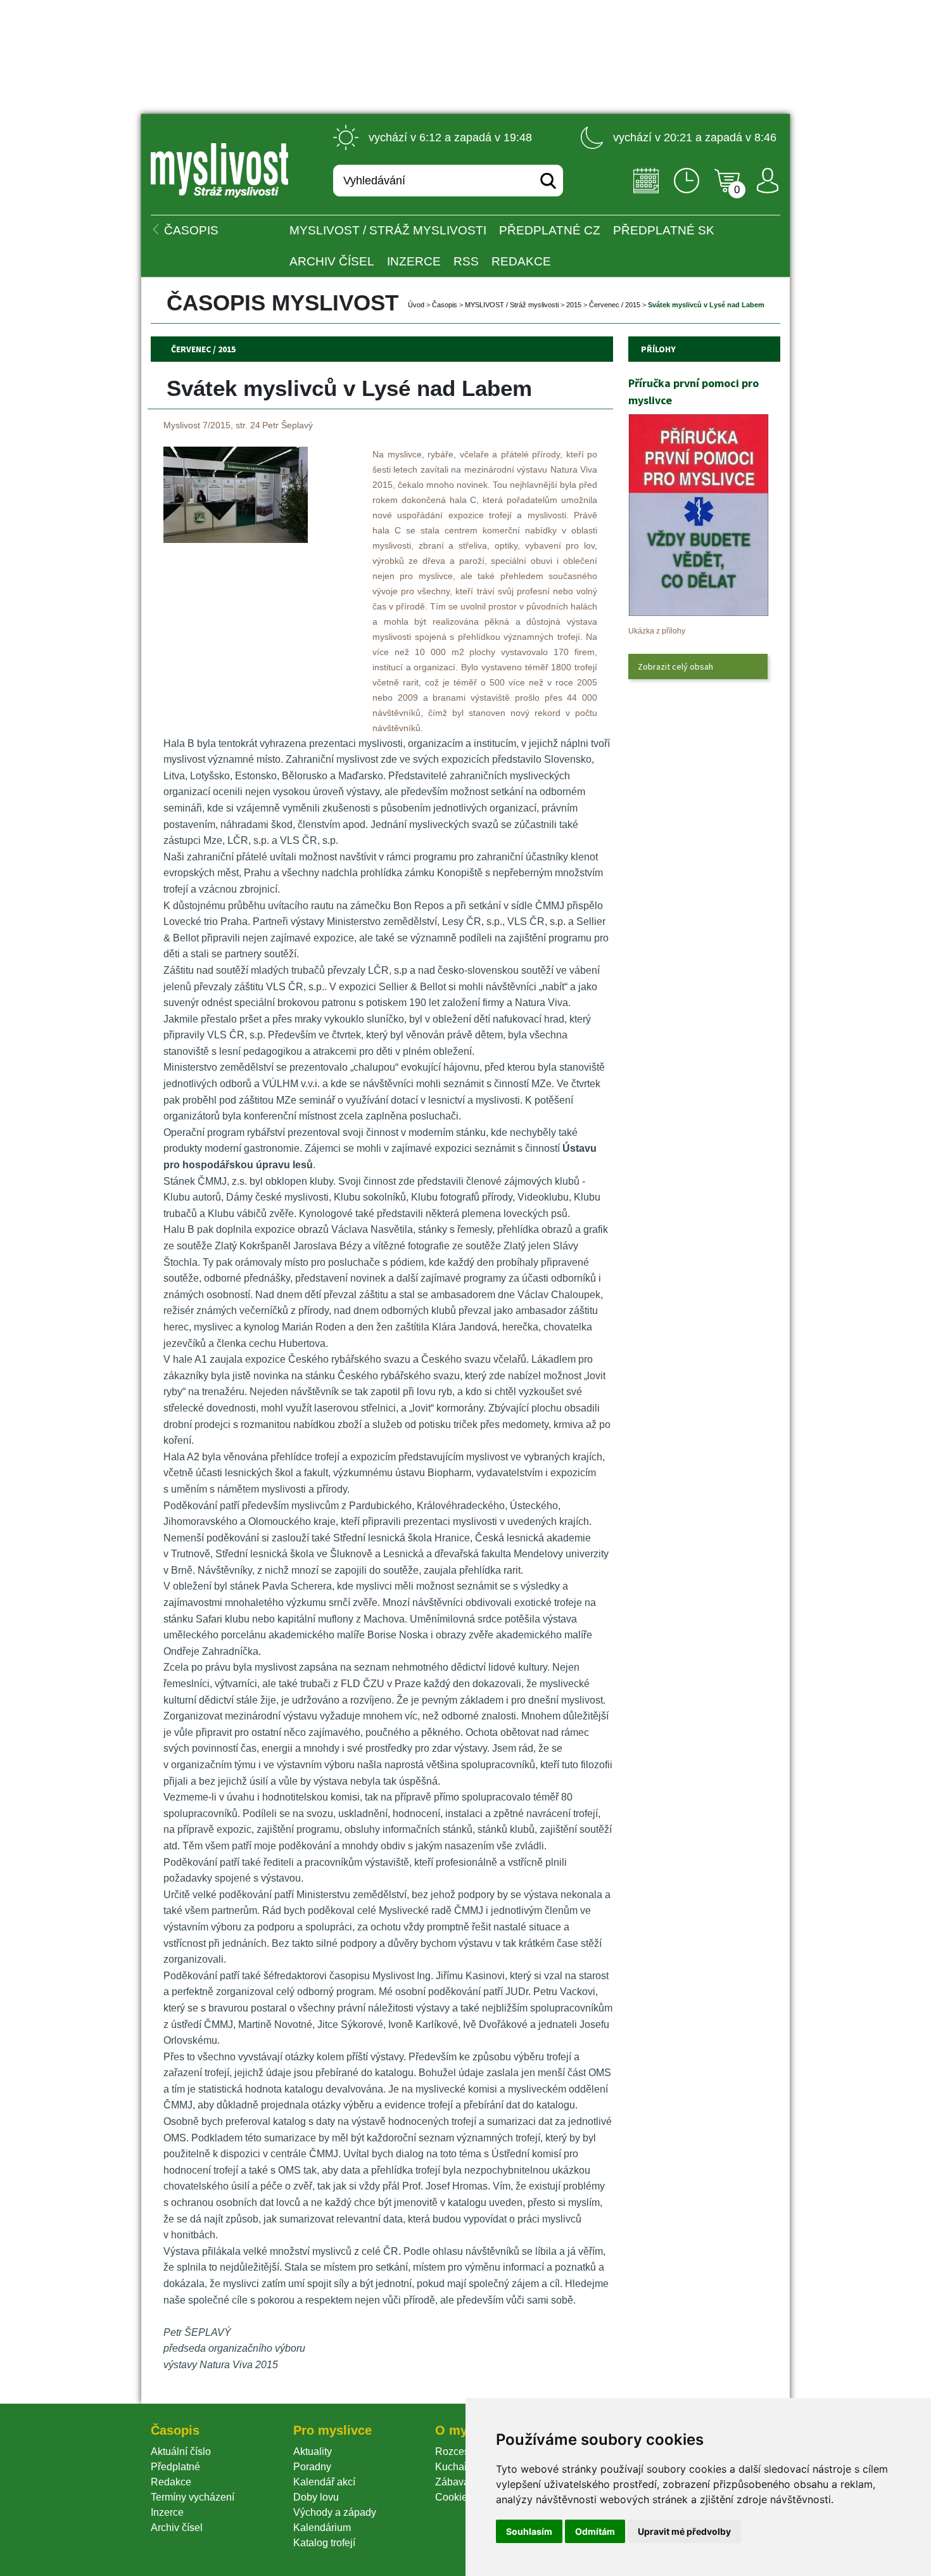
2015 (574, 305)
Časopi (445, 305)
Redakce (521, 261)
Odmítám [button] (595, 2531)
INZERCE (414, 261)
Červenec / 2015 (615, 305)
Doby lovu (316, 2497)
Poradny (312, 2467)
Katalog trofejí (324, 2543)
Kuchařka (457, 2467)
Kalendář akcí (324, 2482)
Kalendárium (322, 2528)
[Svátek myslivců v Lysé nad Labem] (236, 539)
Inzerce (167, 2512)
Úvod (416, 305)
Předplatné (175, 2467)
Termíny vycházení (193, 2497)
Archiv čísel (332, 261)
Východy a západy (335, 2512)
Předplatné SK (664, 230)
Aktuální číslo (181, 2452)
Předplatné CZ (550, 230)
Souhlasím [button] (529, 2531)
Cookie (454, 2497)
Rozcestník (460, 2452)
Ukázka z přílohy (657, 631)
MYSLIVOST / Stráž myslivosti (388, 230)
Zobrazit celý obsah (675, 666)
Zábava (452, 2482)
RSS (466, 261)
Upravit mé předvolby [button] (684, 2531)
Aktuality (313, 2452)
